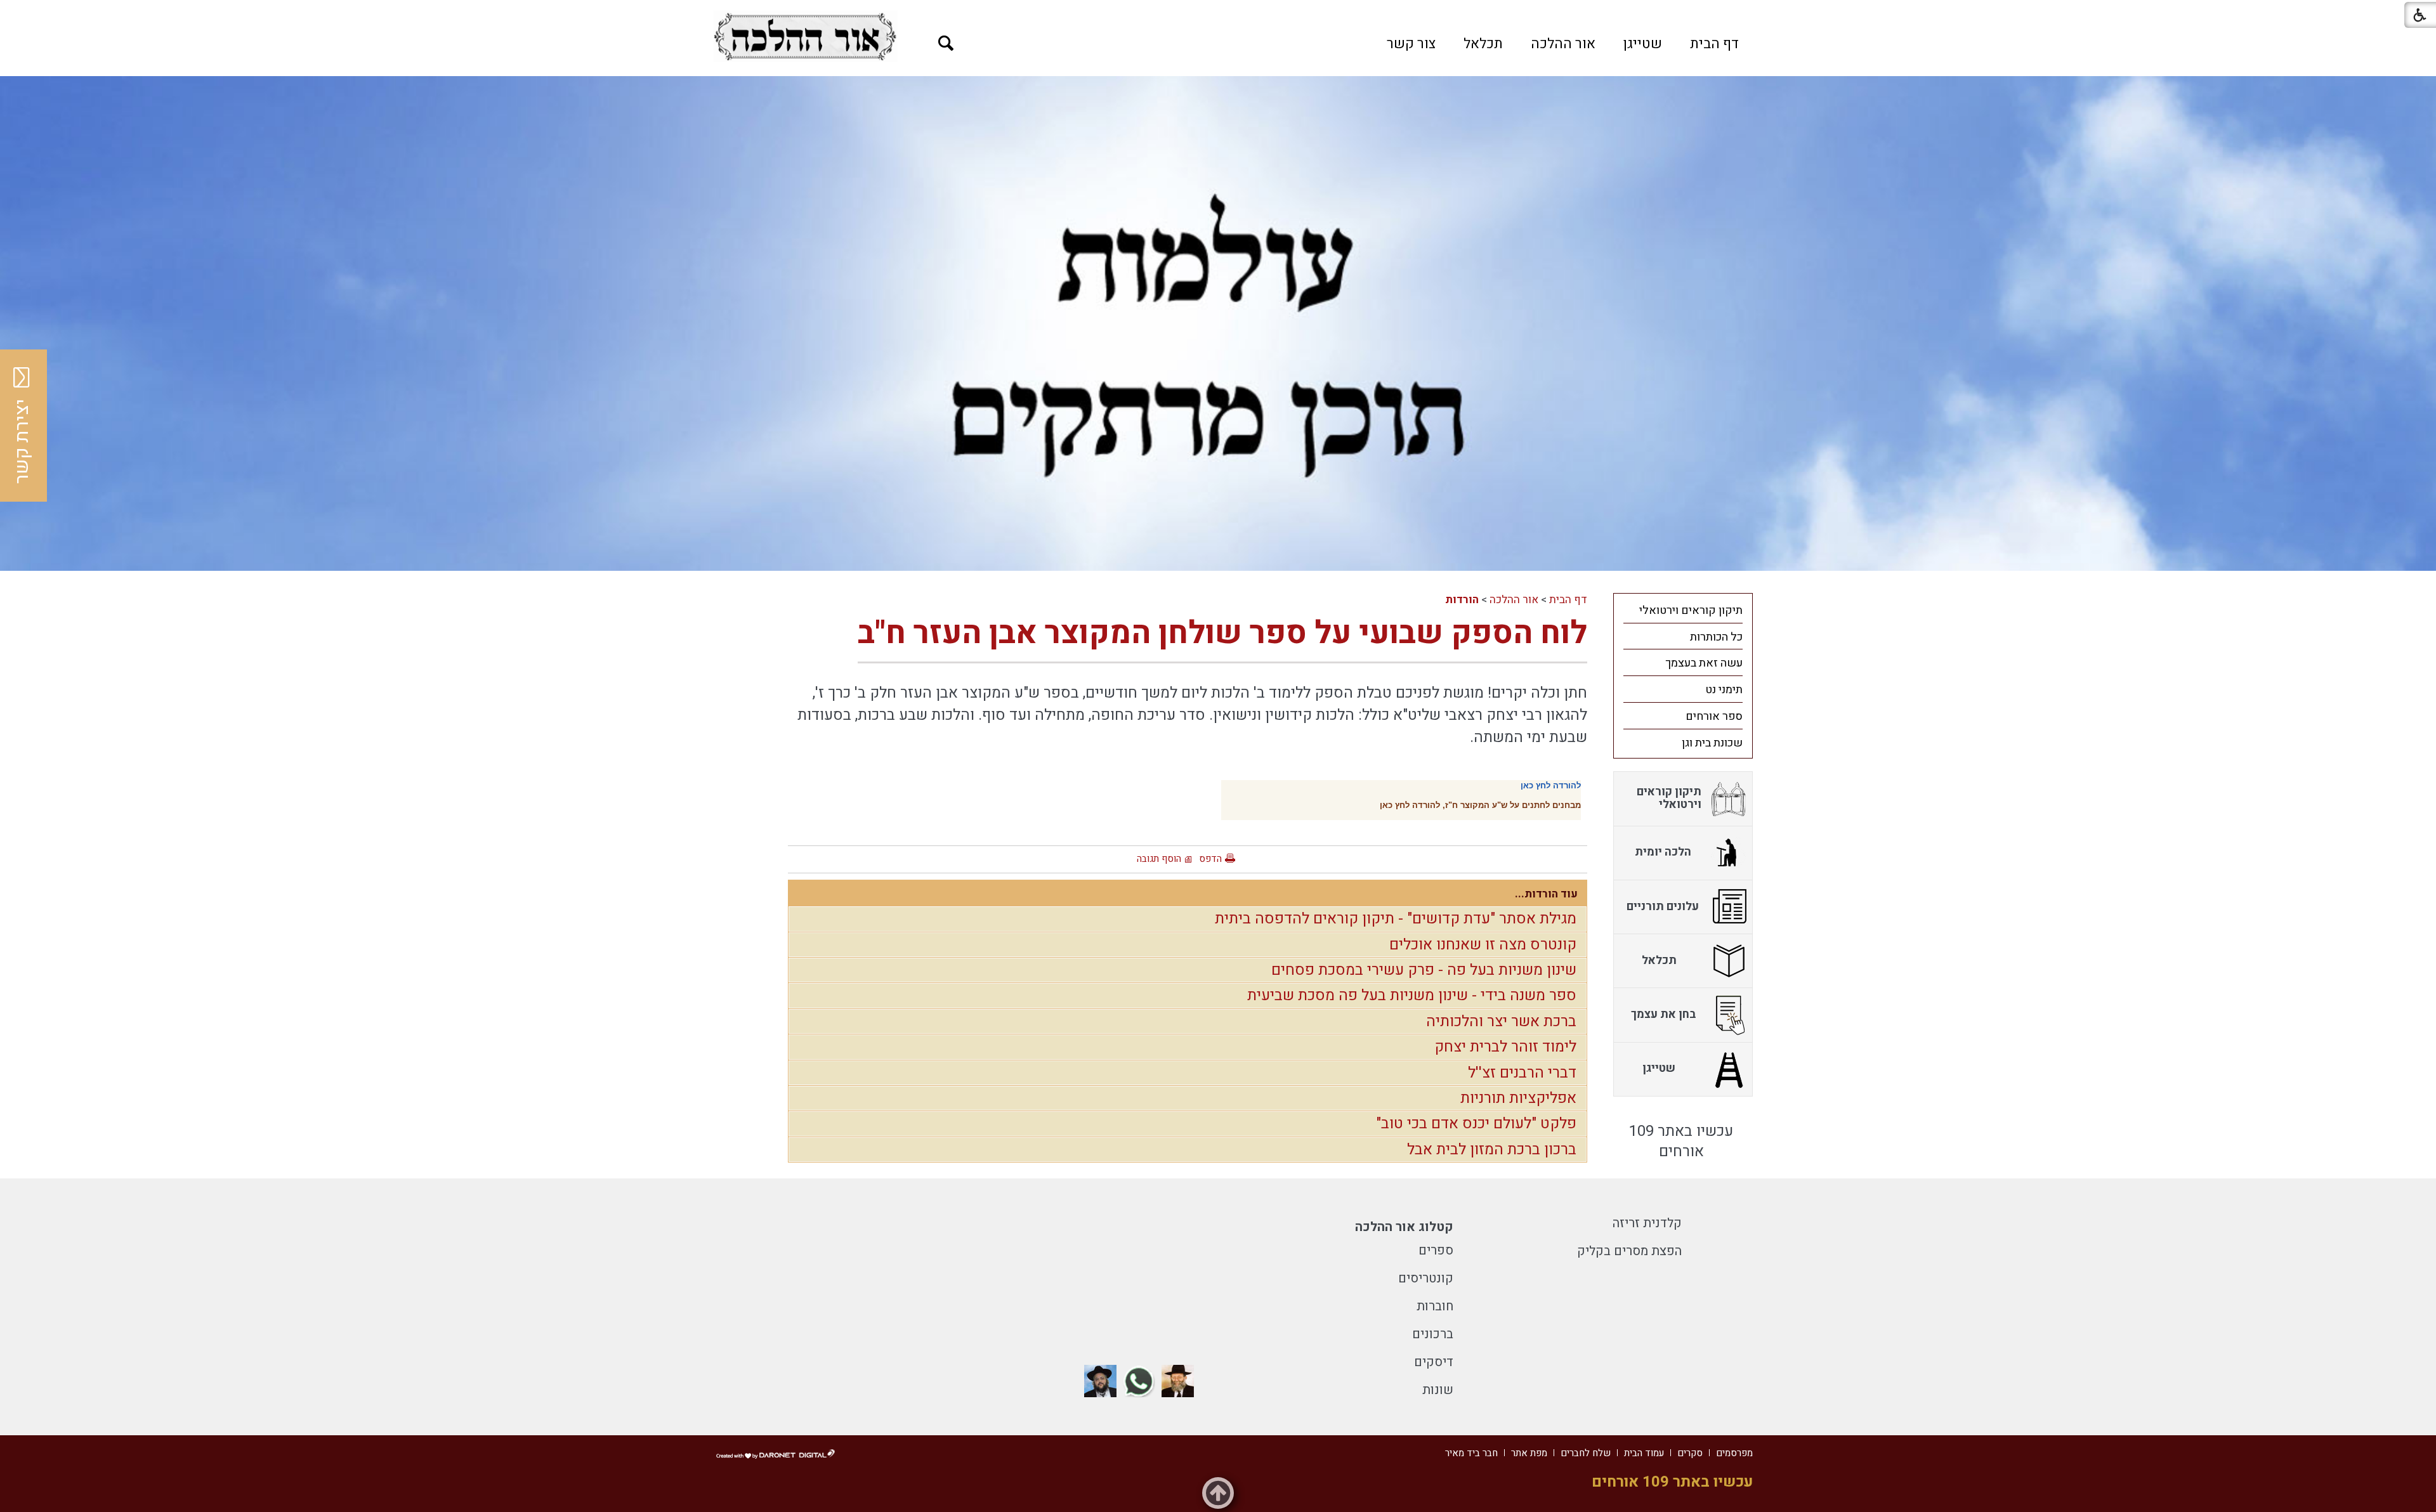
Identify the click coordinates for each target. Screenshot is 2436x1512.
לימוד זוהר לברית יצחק (1505, 1047)
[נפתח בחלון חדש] (805, 36)
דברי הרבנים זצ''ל (1522, 1073)
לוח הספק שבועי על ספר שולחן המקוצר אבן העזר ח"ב (1222, 633)
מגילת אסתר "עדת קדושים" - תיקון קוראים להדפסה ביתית (1396, 919)
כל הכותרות (1716, 637)
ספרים (1436, 1250)
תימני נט (1724, 690)
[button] (946, 43)
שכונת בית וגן (1712, 743)
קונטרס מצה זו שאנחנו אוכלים (1483, 945)
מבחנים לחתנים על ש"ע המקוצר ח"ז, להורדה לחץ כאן (1480, 805)
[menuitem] (1714, 44)
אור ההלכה (1563, 44)
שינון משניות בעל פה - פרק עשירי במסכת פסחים (1424, 970)
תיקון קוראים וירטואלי (1691, 610)
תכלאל (1483, 44)
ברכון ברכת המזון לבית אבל (1492, 1150)
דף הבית (1714, 44)
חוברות (1435, 1306)
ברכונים (1433, 1334)
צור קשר (1411, 44)
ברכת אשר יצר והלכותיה (1501, 1021)
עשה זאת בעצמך (1704, 663)
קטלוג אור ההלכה (1404, 1227)
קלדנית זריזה (1647, 1223)
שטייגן (1643, 44)
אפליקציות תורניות (1518, 1098)
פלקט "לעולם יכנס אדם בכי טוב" (1476, 1124)
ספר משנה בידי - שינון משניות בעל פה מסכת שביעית (1412, 995)
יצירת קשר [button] (22, 441)
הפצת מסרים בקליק (1629, 1251)
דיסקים (1434, 1362)
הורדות (1462, 600)
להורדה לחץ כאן (1551, 785)
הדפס (1210, 859)
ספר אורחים (1714, 716)
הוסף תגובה (1159, 859)
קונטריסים (1426, 1278)
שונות (1438, 1390)
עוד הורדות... (1546, 894)
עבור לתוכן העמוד (1218, 13)
